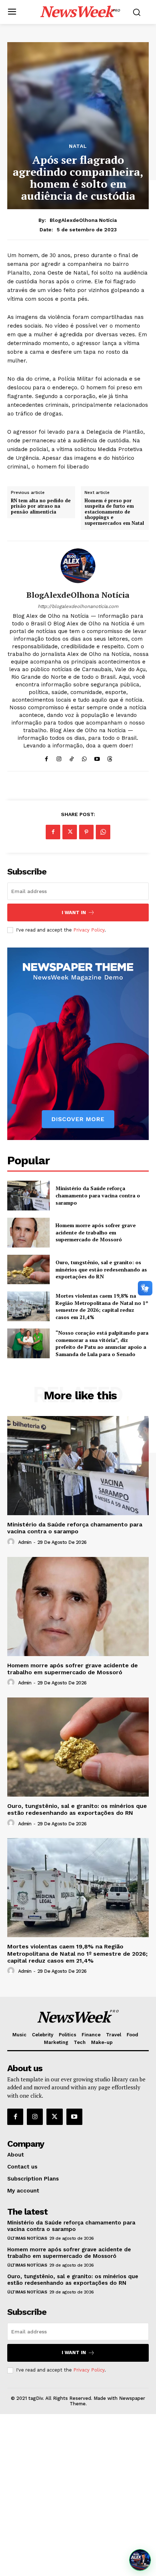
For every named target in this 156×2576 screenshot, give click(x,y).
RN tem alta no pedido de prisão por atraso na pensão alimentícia (41, 506)
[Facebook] (46, 757)
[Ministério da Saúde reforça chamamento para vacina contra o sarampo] (28, 1196)
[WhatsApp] (84, 757)
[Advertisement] (78, 2495)
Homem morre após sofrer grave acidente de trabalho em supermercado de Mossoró (96, 1232)
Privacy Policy (89, 930)
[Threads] (110, 757)
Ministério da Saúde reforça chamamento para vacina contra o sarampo (98, 1195)
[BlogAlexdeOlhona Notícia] (78, 566)
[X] (70, 832)
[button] (140, 2560)
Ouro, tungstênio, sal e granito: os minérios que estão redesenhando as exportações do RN (101, 1269)
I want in (74, 912)
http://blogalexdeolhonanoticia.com (78, 606)
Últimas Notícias (27, 2238)
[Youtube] (97, 757)
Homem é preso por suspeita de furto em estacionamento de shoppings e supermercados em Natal (114, 512)
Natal (78, 146)
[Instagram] (59, 757)
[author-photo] (12, 1542)
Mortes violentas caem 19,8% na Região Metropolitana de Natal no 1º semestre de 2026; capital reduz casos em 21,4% (102, 1306)
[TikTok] (72, 757)
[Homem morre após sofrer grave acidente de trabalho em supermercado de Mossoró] (28, 1233)
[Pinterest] (86, 832)
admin (25, 1542)
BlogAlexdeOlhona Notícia (83, 220)
